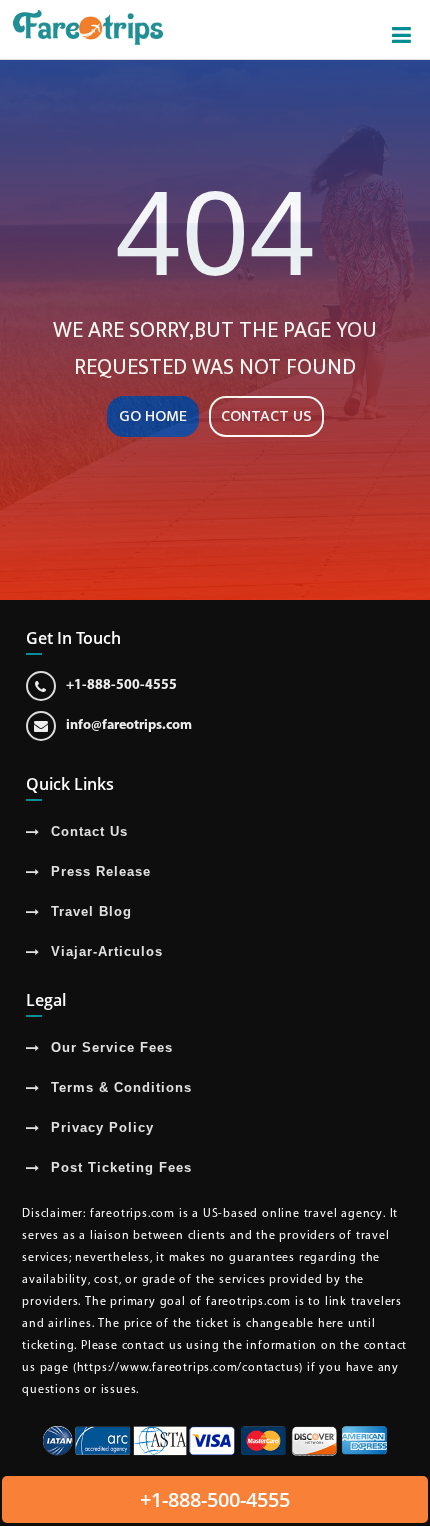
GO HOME (153, 416)
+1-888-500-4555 (121, 685)
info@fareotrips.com (129, 725)
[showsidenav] (401, 36)
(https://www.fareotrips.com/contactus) (188, 1368)
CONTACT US (266, 416)
